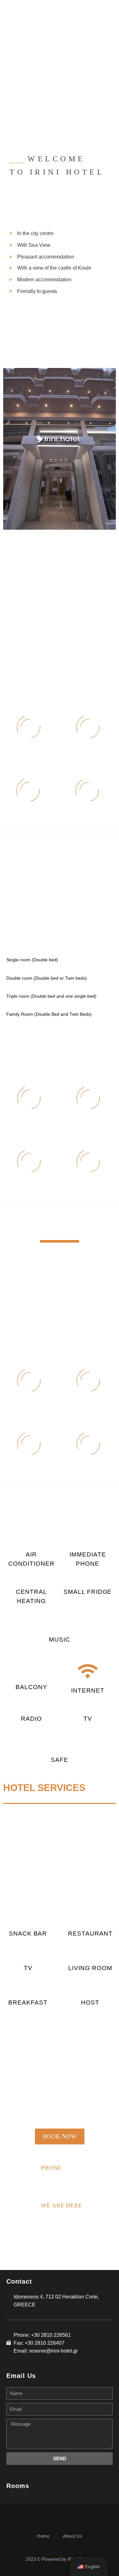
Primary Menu (107, 11)
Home (43, 2536)
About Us (73, 2536)
